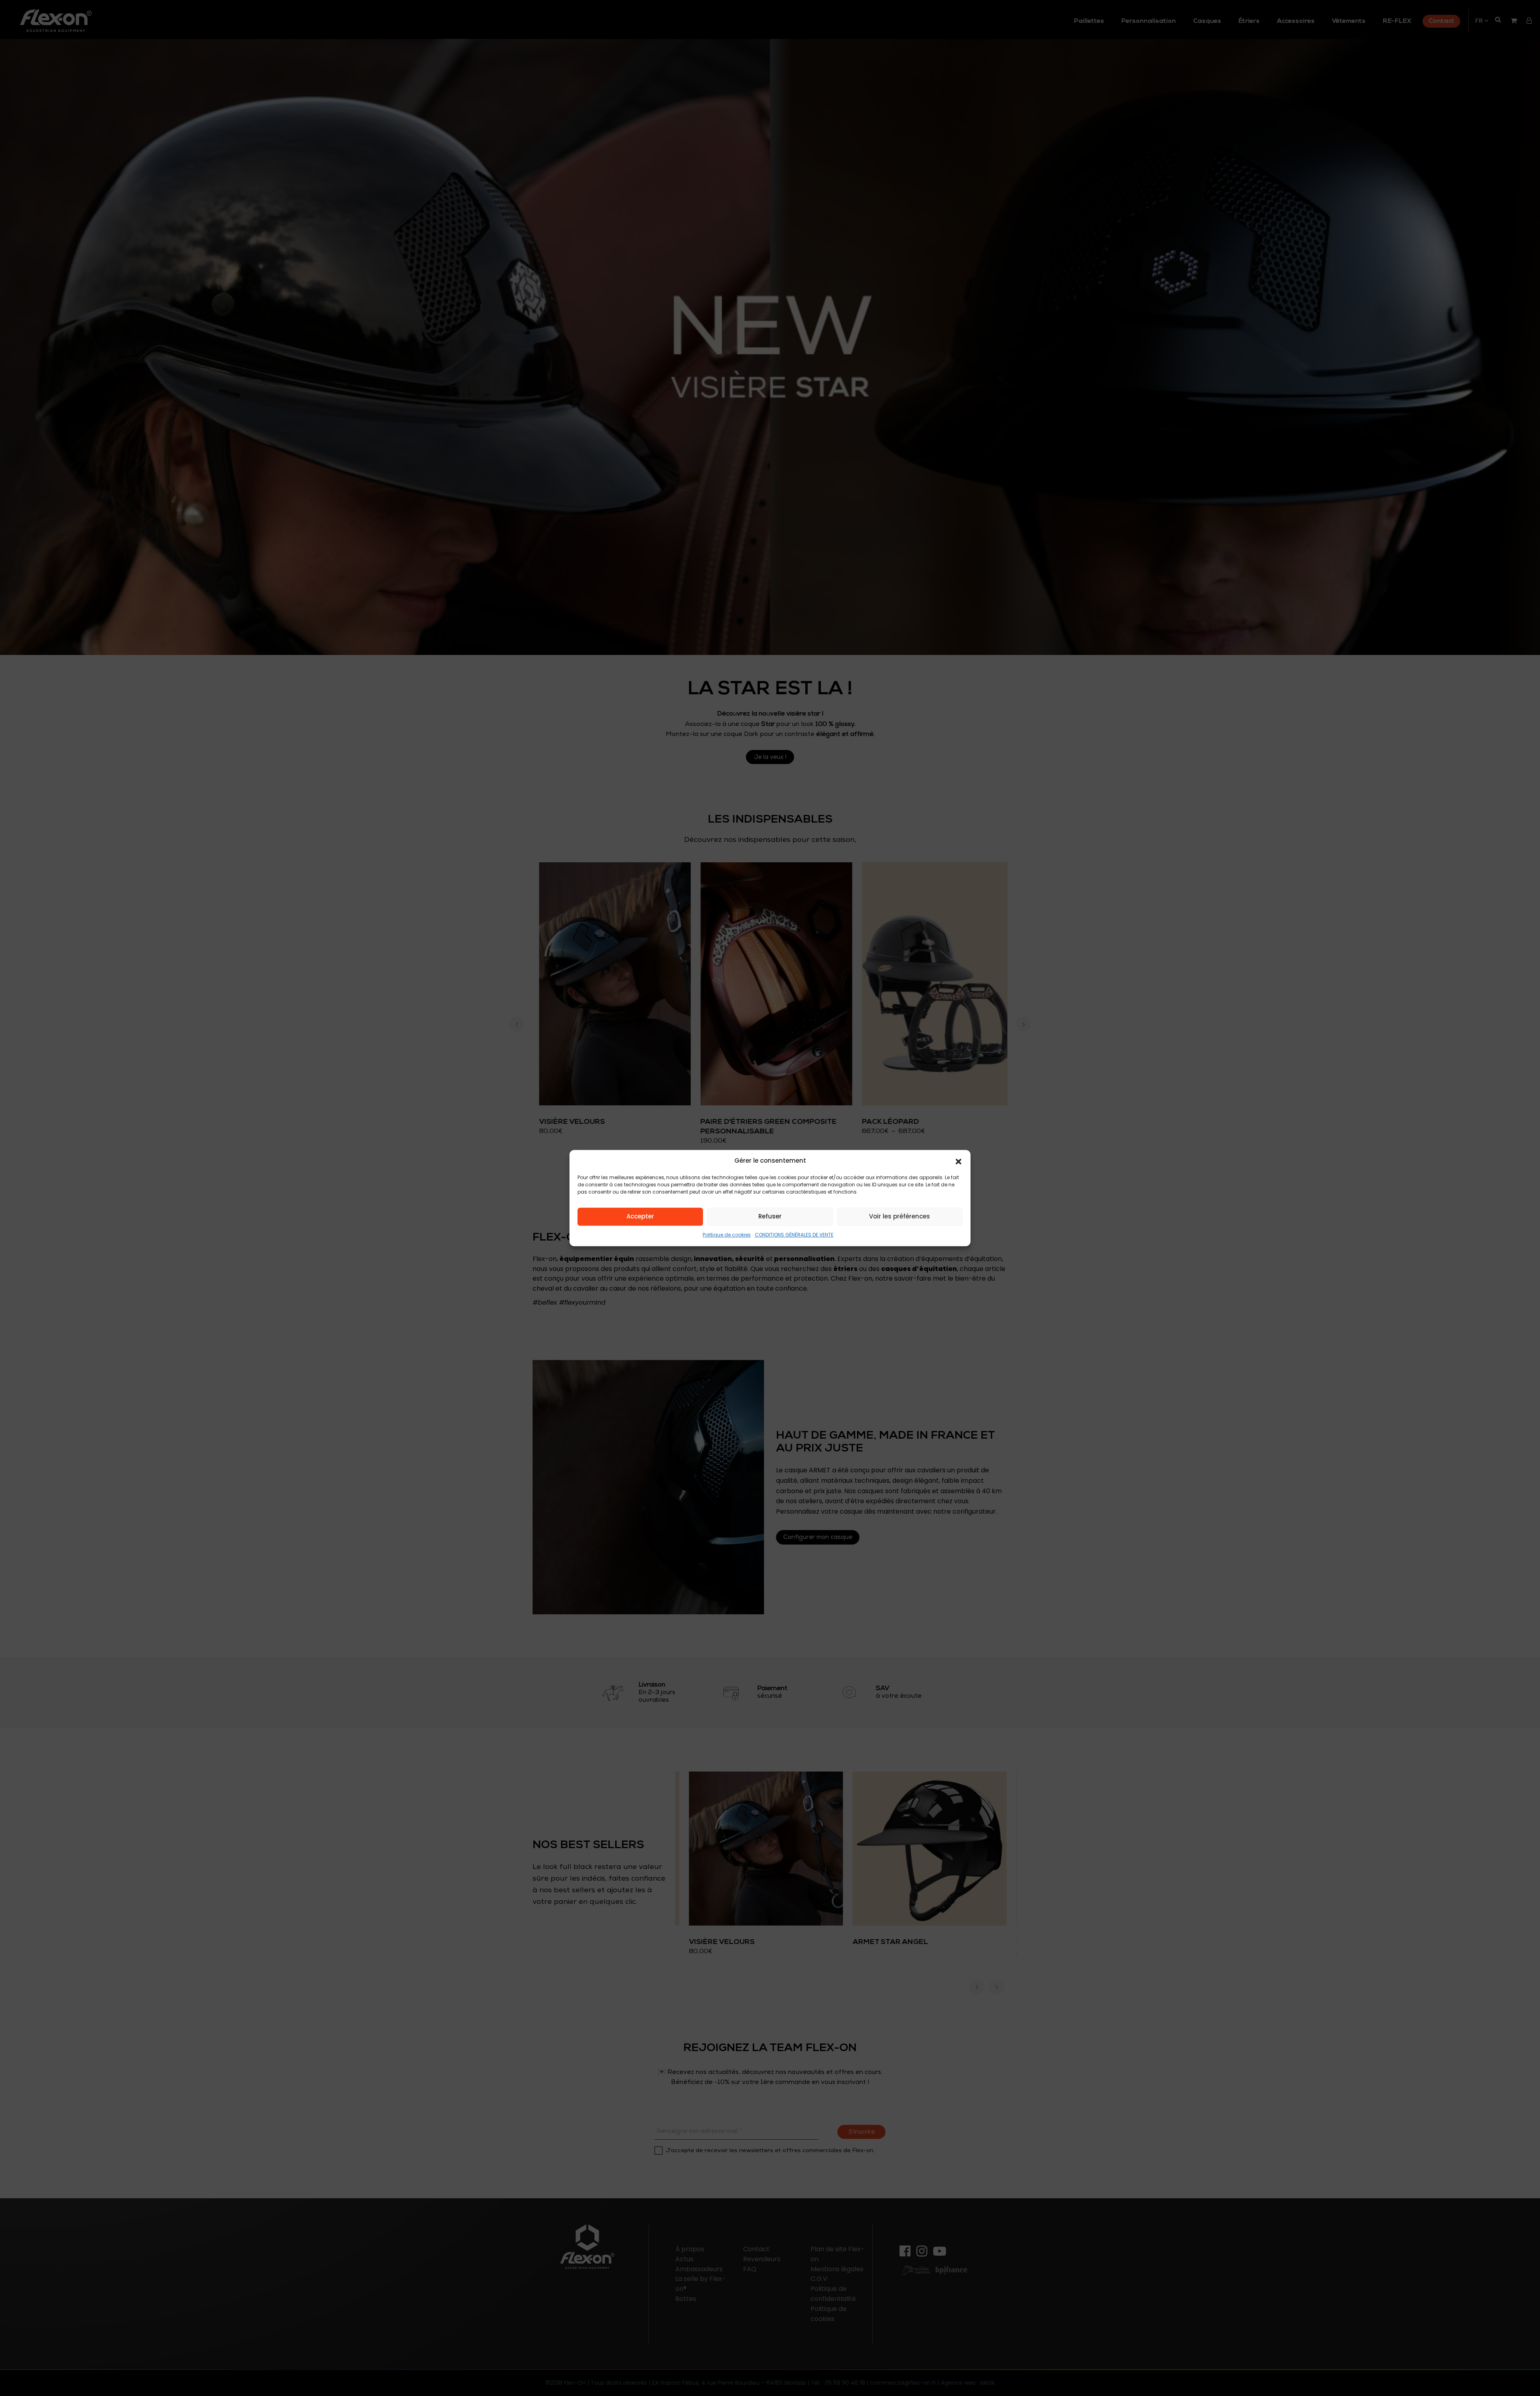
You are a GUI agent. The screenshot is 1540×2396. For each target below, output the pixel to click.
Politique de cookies (727, 1235)
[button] (958, 1161)
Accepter (640, 1217)
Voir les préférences (900, 1217)
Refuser (770, 1217)
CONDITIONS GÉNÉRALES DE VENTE (794, 1235)
